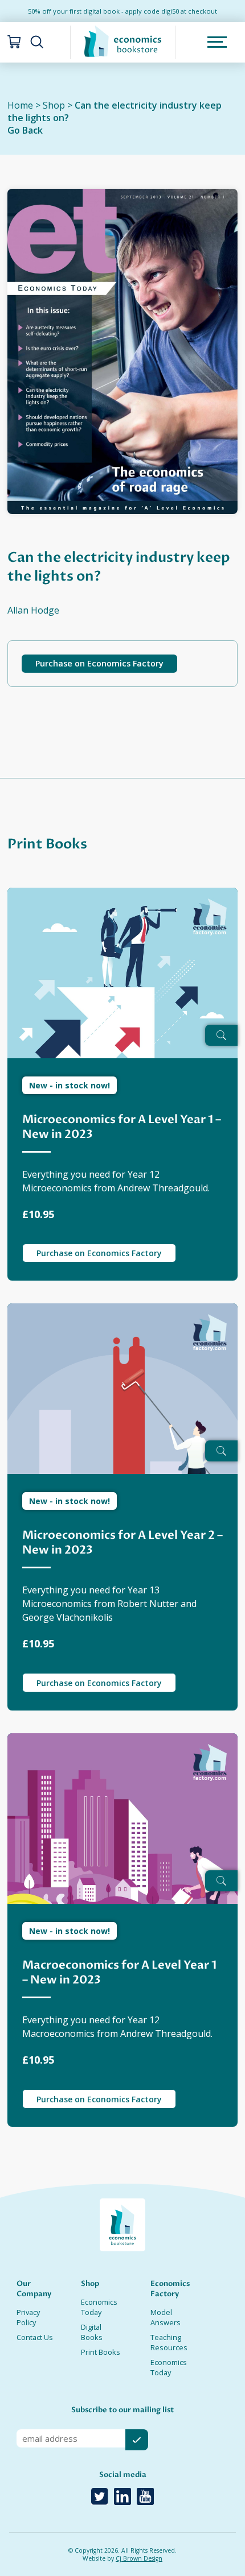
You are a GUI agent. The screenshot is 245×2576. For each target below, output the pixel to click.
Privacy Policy (28, 2317)
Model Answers (166, 2317)
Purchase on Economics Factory (99, 663)
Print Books (101, 2352)
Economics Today (99, 2307)
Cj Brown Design (139, 2558)
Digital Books (92, 2332)
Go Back (25, 130)
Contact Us (35, 2337)
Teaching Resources (169, 2342)
